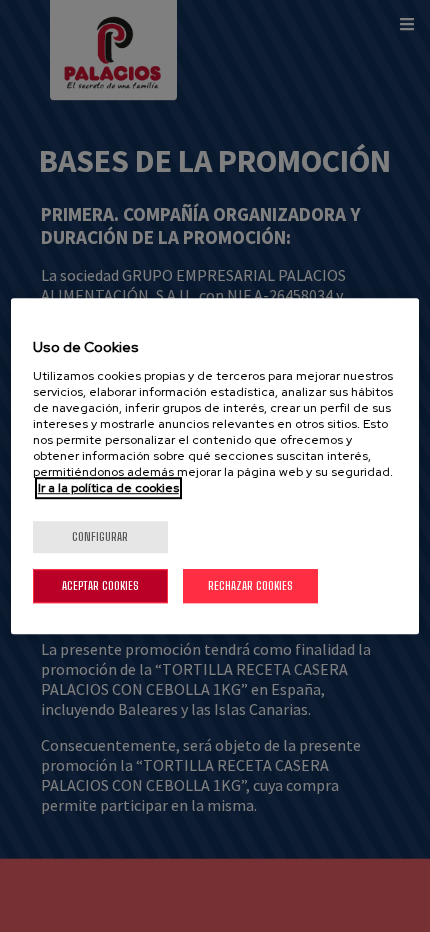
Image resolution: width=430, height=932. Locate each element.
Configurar (100, 536)
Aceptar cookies (100, 585)
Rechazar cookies (250, 585)
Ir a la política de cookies (108, 488)
